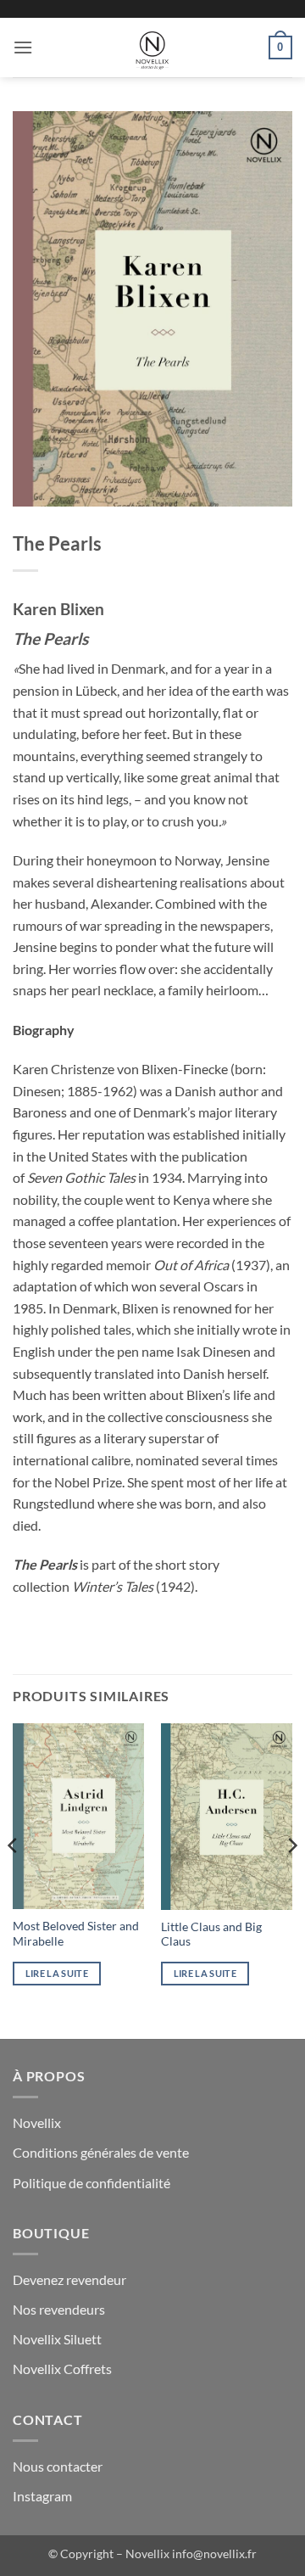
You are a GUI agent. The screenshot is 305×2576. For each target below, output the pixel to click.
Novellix (37, 2122)
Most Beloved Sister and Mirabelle (76, 1934)
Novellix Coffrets (62, 2369)
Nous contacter (58, 2466)
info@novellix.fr (214, 2554)
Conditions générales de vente (101, 2152)
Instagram (42, 2496)
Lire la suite (57, 1973)
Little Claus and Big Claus (211, 1935)
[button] (23, 47)
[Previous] (14, 1879)
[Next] (291, 1879)
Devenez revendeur (69, 2279)
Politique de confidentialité (91, 2183)
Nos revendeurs (59, 2309)
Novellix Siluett (57, 2339)
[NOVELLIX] (152, 48)
